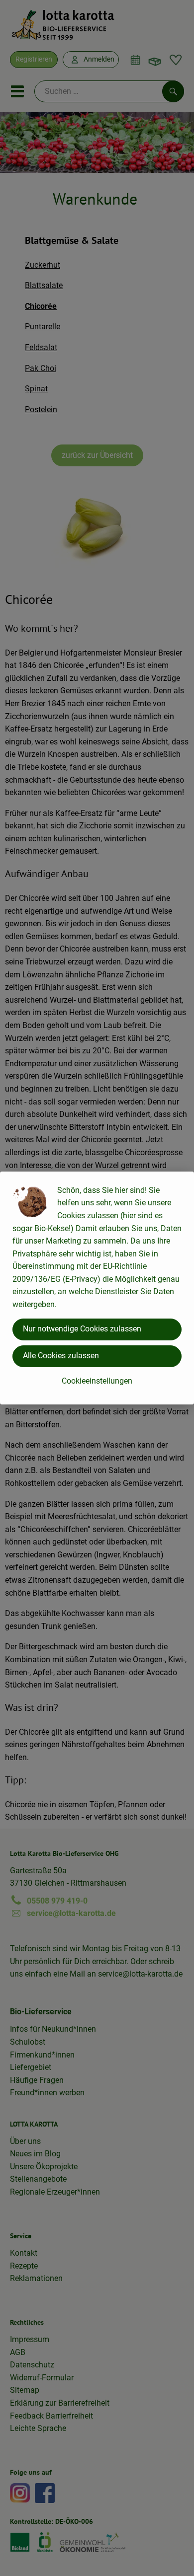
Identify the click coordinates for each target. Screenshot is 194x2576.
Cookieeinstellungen (97, 1381)
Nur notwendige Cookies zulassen (82, 1329)
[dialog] (97, 1288)
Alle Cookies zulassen (61, 1356)
